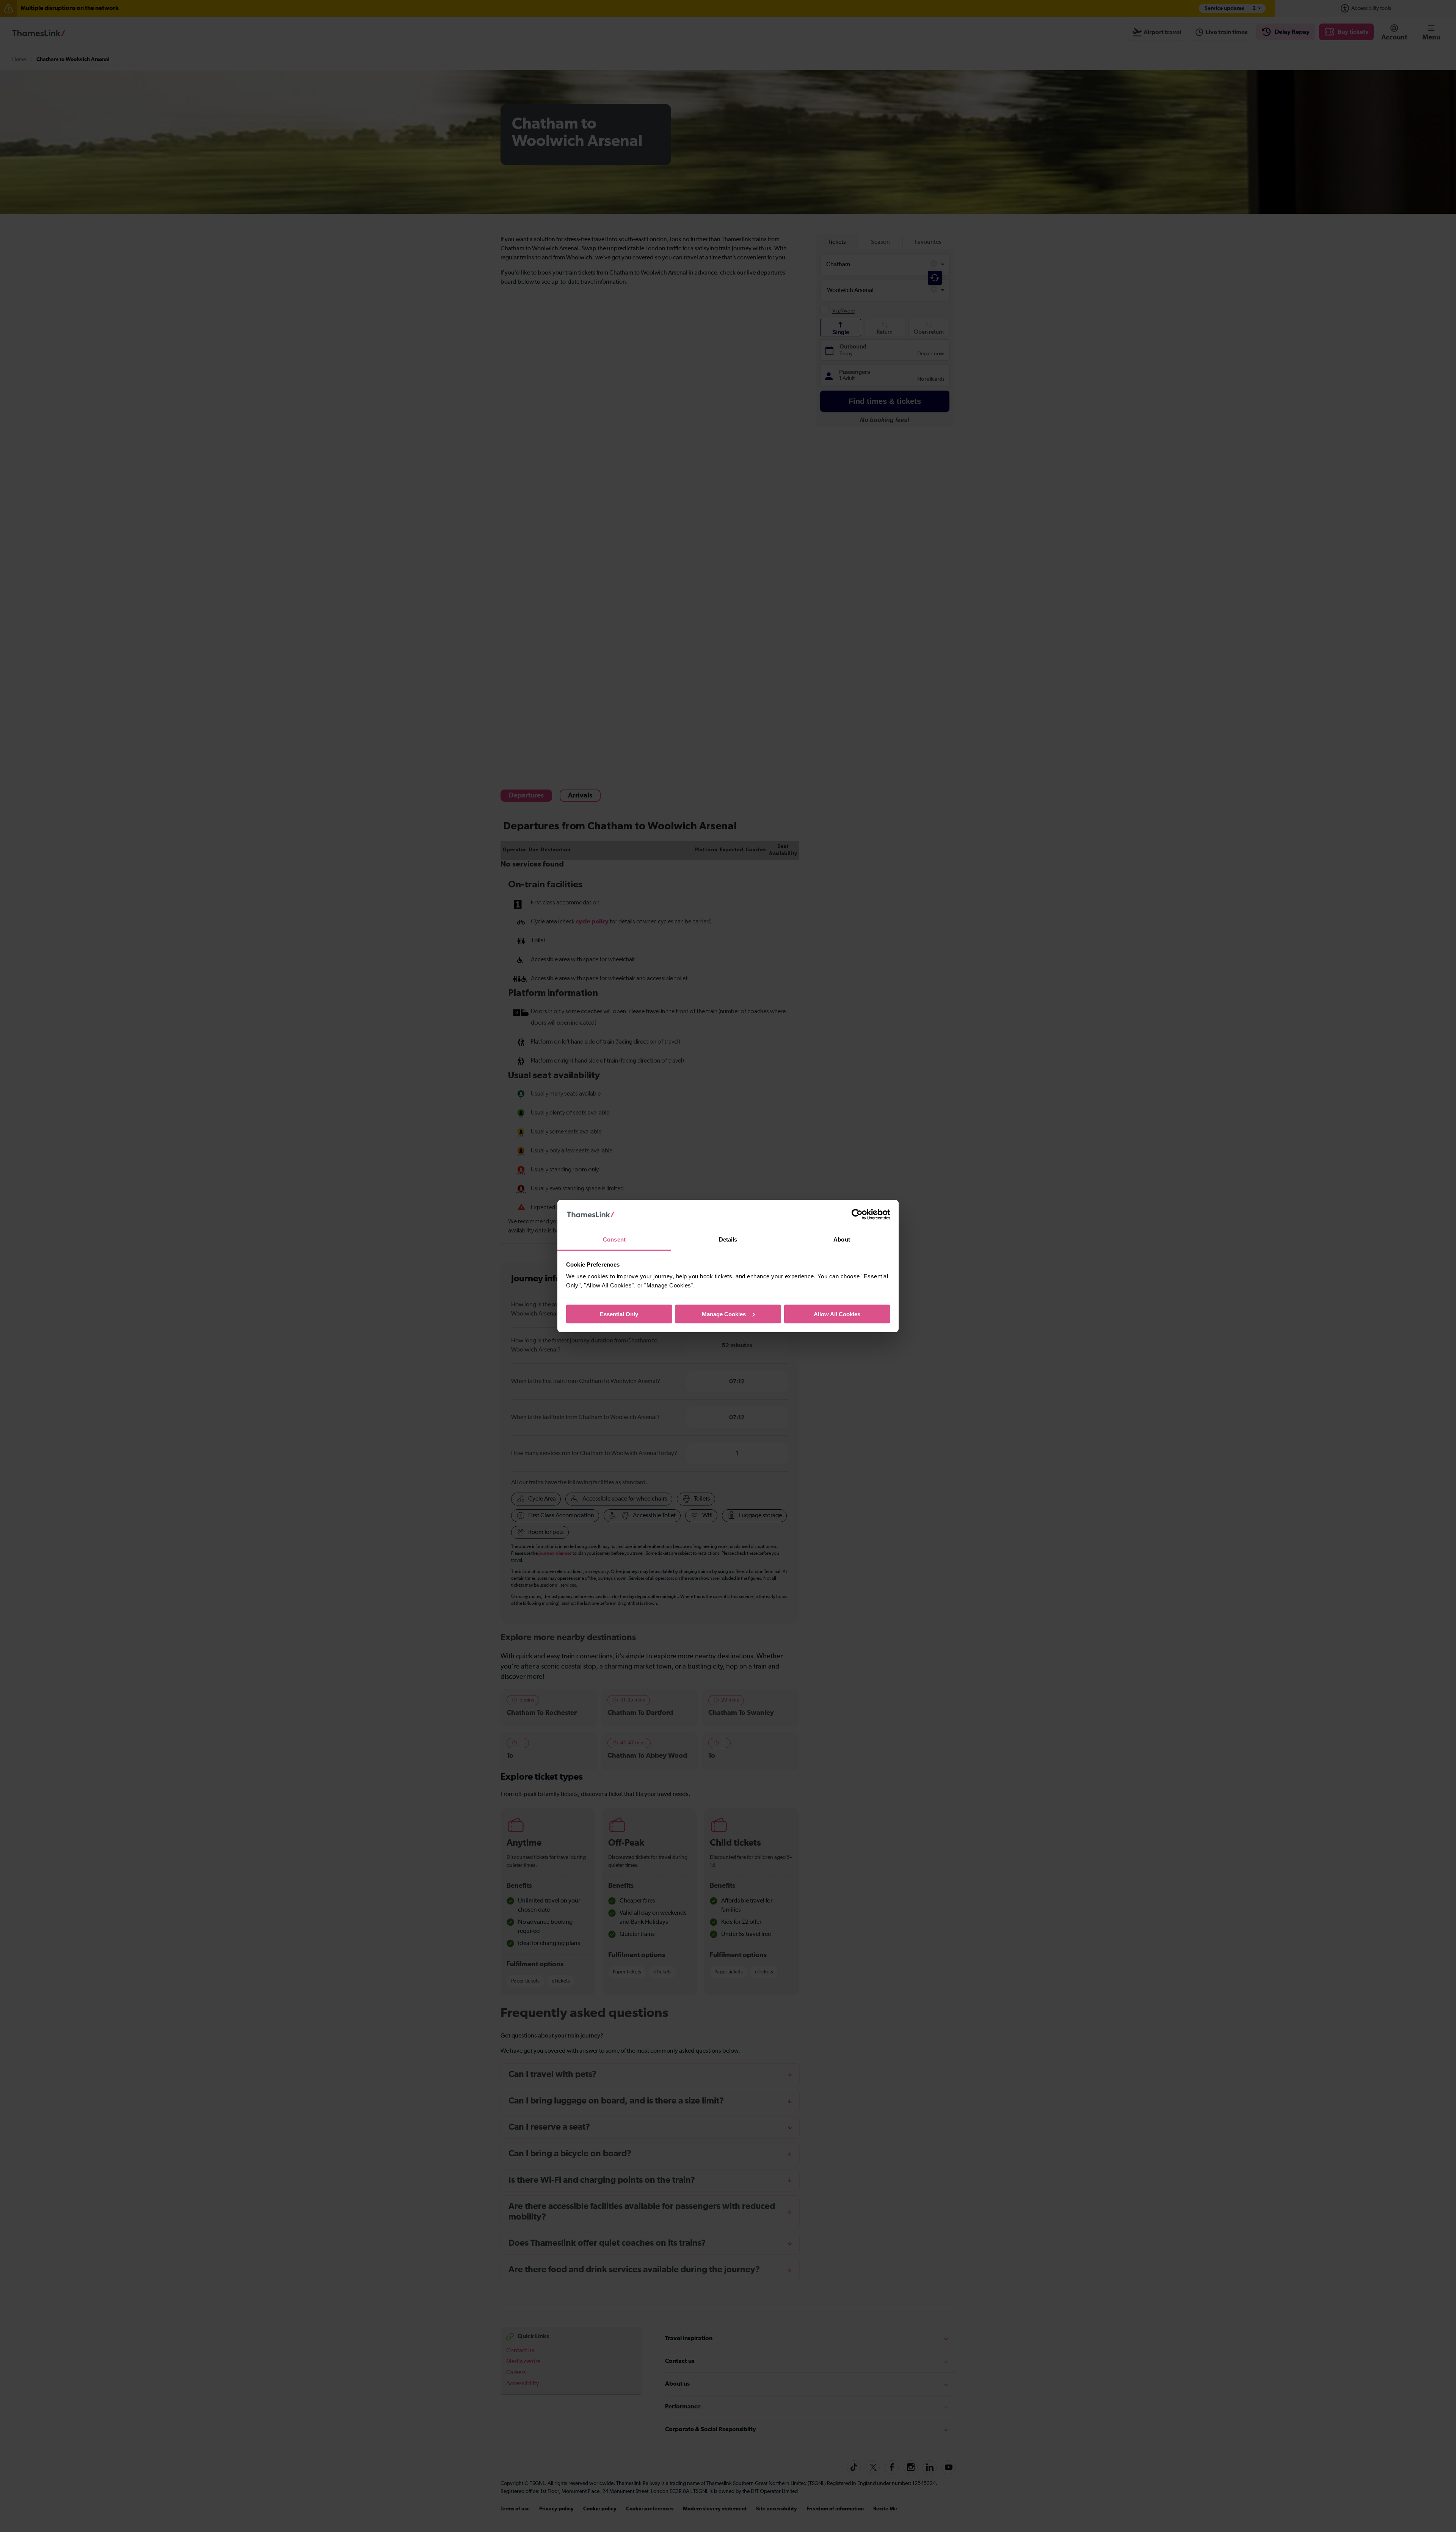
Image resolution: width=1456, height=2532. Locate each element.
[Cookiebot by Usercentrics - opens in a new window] (857, 1215)
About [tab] (842, 1239)
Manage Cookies (724, 1314)
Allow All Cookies (837, 1314)
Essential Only (619, 1314)
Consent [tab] (614, 1239)
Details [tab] (728, 1239)
